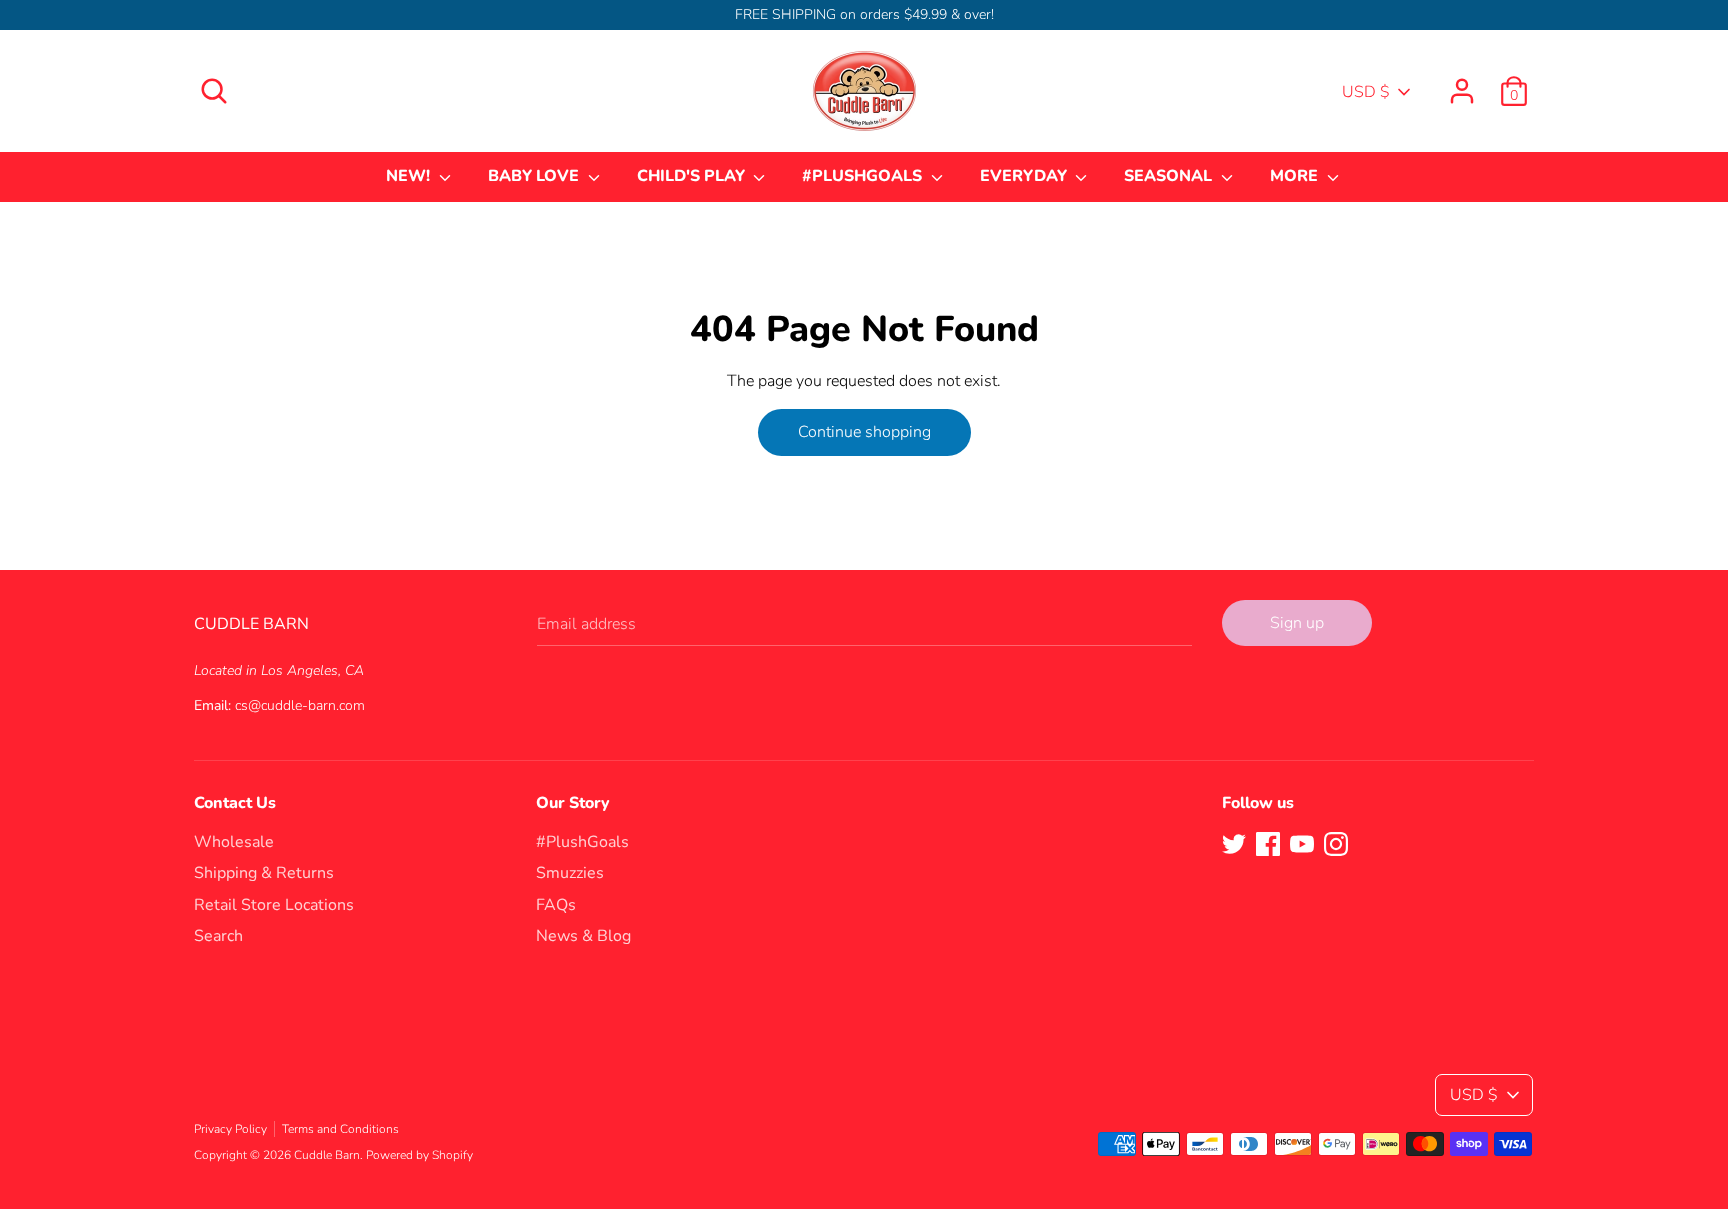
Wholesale (234, 842)
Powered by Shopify (419, 1155)
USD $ (1366, 92)
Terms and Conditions (340, 1129)
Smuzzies (570, 873)
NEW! (410, 176)
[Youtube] (1302, 843)
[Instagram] (1336, 843)
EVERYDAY (1025, 176)
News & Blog (583, 936)
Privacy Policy (230, 1129)
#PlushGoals (582, 842)
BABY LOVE (535, 176)
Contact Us (235, 803)
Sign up (1297, 623)
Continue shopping (864, 432)
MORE (1296, 176)
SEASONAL (1170, 176)
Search (218, 936)
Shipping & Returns (264, 873)
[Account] (1462, 83)
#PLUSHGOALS (864, 176)
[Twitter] (1234, 843)
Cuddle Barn (327, 1155)
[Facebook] (1268, 843)
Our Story (573, 803)
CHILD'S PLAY (693, 176)
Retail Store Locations (274, 905)
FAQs (556, 905)
